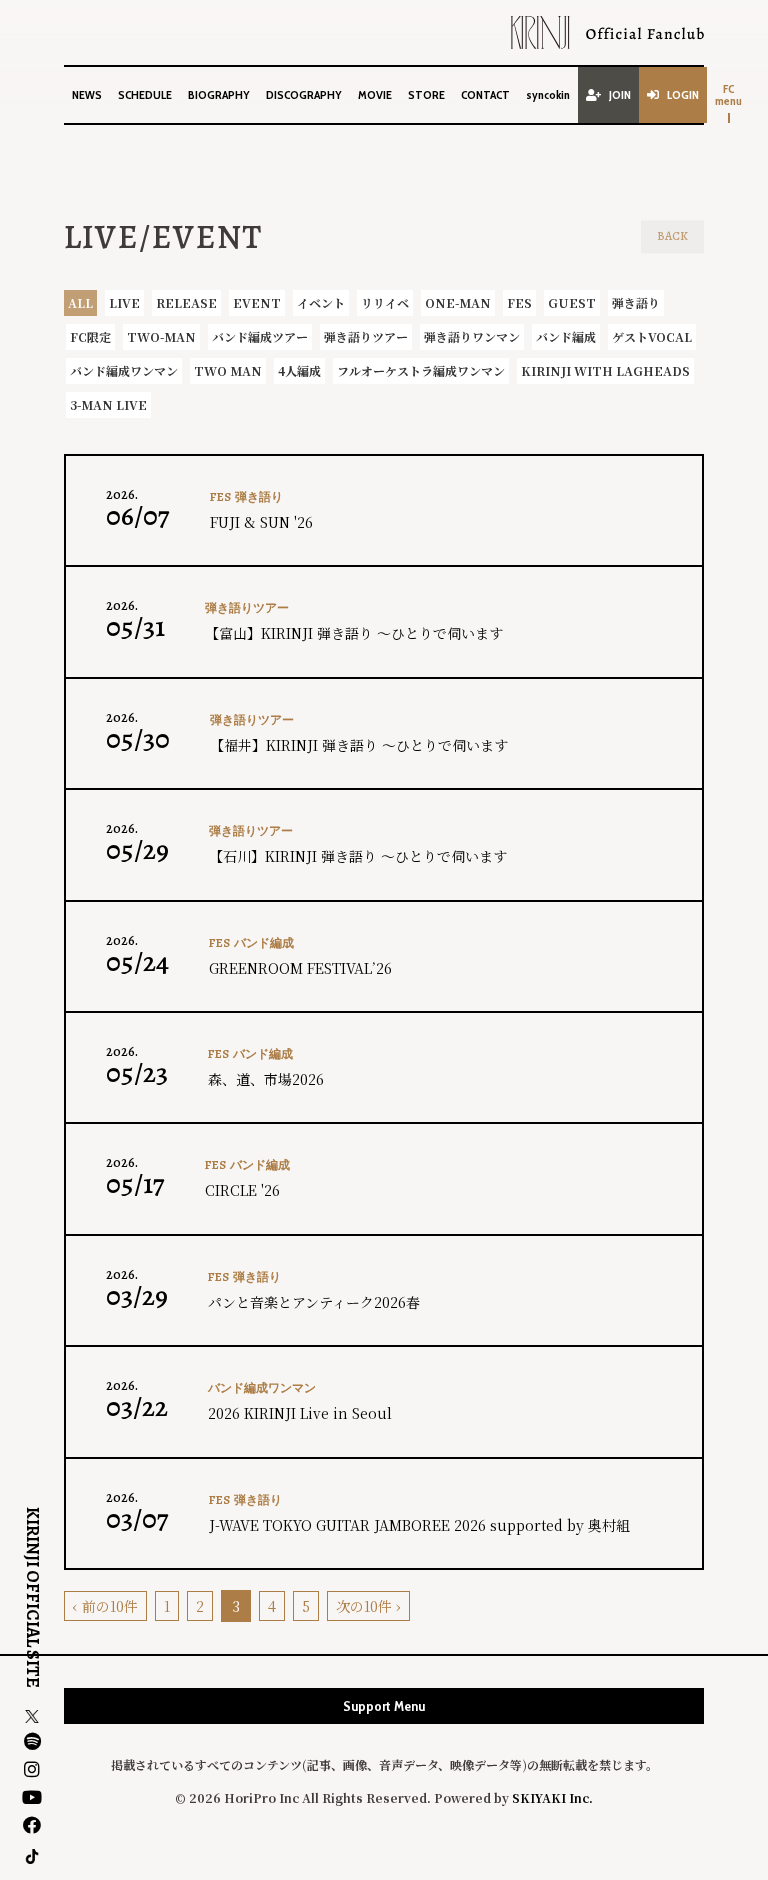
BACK (672, 236)
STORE (426, 94)
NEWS (87, 94)
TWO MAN (228, 370)
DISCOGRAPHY (304, 94)
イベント (321, 302)
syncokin (548, 94)
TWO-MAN (161, 336)
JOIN (620, 94)
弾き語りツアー (366, 336)
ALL (80, 302)
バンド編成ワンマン (124, 370)
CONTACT (485, 94)
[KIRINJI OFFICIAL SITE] (607, 33)
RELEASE (186, 302)
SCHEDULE (145, 94)
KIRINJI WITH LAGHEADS (605, 370)
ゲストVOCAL (652, 336)
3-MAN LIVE (108, 404)
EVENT (257, 302)
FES (519, 302)
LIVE (124, 302)
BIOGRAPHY (219, 94)
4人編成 (299, 370)
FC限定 (90, 336)
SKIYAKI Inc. (552, 1797)
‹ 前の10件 (105, 1606)
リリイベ (385, 302)
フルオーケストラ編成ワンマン (421, 370)
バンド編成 (566, 336)
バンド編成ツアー (260, 336)
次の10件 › (368, 1606)
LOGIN (683, 94)
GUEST (572, 302)
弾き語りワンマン (472, 336)
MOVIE (375, 94)
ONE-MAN (458, 302)
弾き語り (636, 302)
